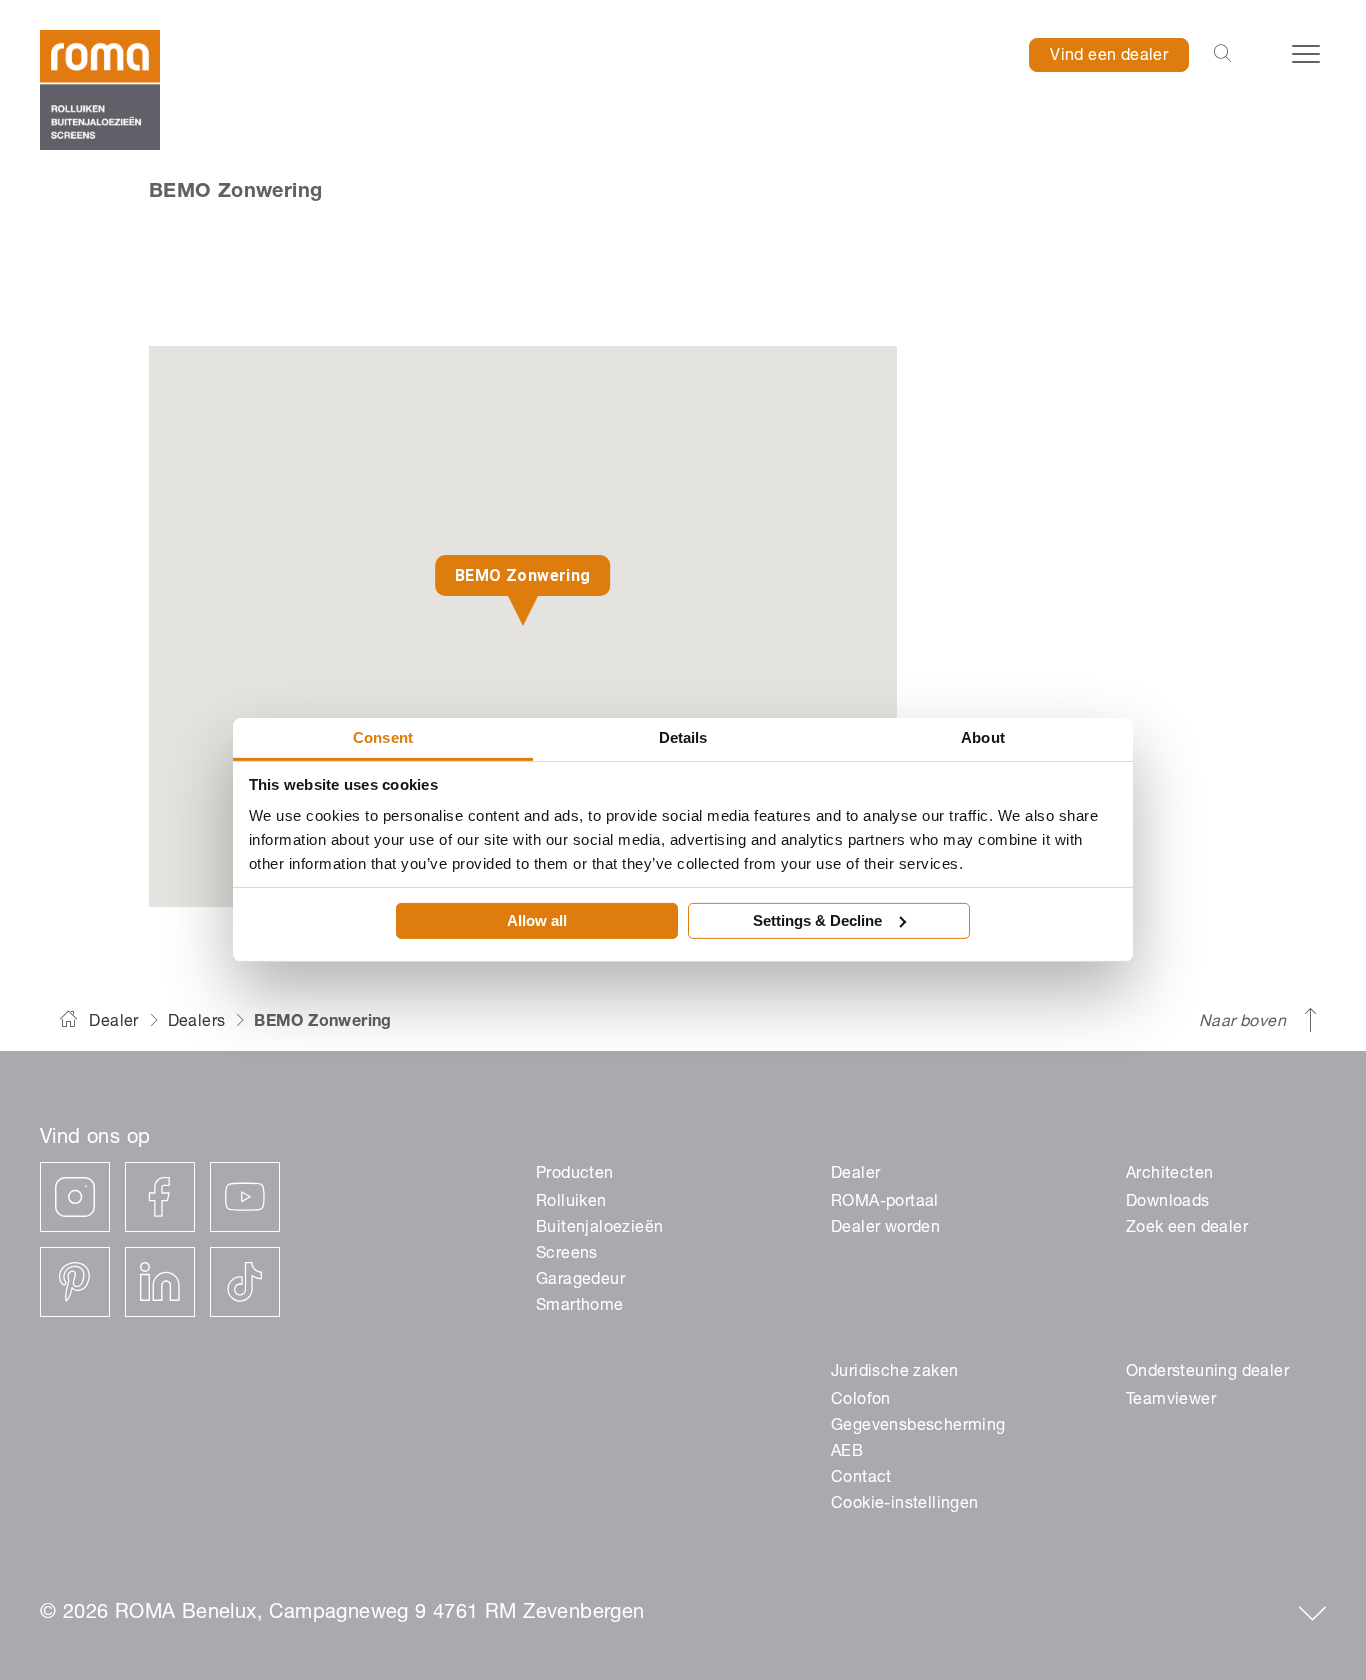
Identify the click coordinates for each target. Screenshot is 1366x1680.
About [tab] (983, 737)
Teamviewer (1171, 1401)
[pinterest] (75, 1282)
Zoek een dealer (1187, 1229)
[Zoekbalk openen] (1222, 55)
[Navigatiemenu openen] (1306, 54)
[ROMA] (100, 90)
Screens (567, 1255)
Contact (861, 1479)
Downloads (1168, 1203)
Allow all (537, 920)
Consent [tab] (383, 737)
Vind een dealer (1109, 57)
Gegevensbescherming (918, 1427)
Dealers (197, 1023)
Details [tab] (683, 737)
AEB (847, 1453)
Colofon (861, 1401)
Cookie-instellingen (905, 1505)
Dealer (113, 1023)
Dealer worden (885, 1229)
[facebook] (160, 1197)
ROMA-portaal (885, 1203)
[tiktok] (245, 1282)
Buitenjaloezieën (599, 1229)
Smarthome (580, 1307)
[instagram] (75, 1197)
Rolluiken (571, 1203)
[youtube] (245, 1197)
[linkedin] (160, 1282)
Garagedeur (580, 1281)
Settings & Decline (817, 920)
